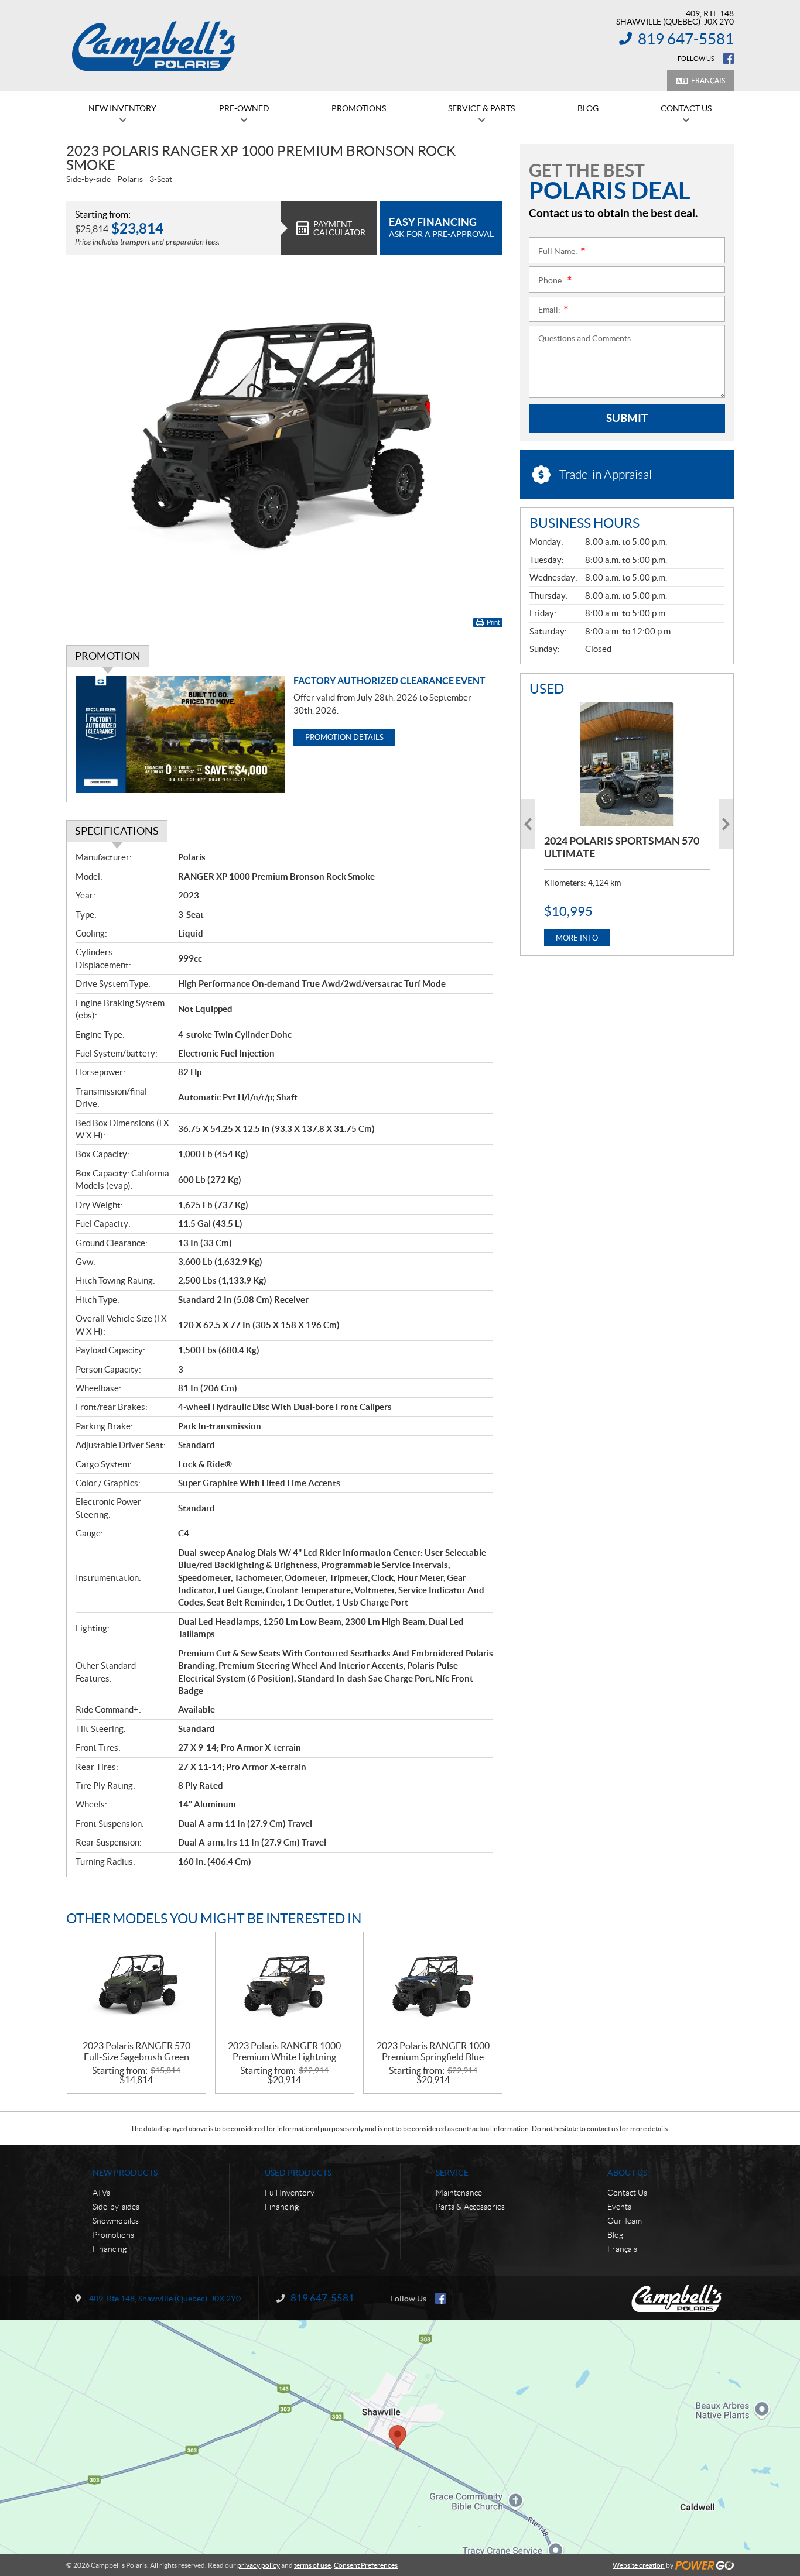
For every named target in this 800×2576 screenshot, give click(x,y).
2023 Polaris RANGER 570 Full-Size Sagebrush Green (136, 2051)
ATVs (101, 2193)
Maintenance (459, 2193)
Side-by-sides (116, 2207)
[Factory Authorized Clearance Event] (180, 735)
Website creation (639, 2565)
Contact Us (627, 2193)
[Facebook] (729, 59)
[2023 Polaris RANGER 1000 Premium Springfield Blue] (433, 1986)
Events (619, 2207)
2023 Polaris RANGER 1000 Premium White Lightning (284, 2051)
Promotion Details (344, 737)
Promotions (113, 2235)
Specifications (117, 831)
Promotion (108, 656)
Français (708, 80)
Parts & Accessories (470, 2207)
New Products (125, 2173)
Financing (110, 2249)
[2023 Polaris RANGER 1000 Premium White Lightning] (285, 1986)
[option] (627, 824)
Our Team (625, 2221)
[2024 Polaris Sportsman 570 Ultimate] (627, 764)
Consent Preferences (366, 2565)
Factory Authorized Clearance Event (389, 681)
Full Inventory (290, 2193)
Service (452, 2173)
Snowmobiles (116, 2221)
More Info (577, 938)
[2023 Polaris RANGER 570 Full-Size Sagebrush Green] (136, 1986)
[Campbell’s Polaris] (154, 46)
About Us (627, 2173)
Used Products (298, 2173)
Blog (615, 2235)
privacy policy (259, 2565)
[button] (528, 824)
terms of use (312, 2565)
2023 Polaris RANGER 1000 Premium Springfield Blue (433, 2051)
